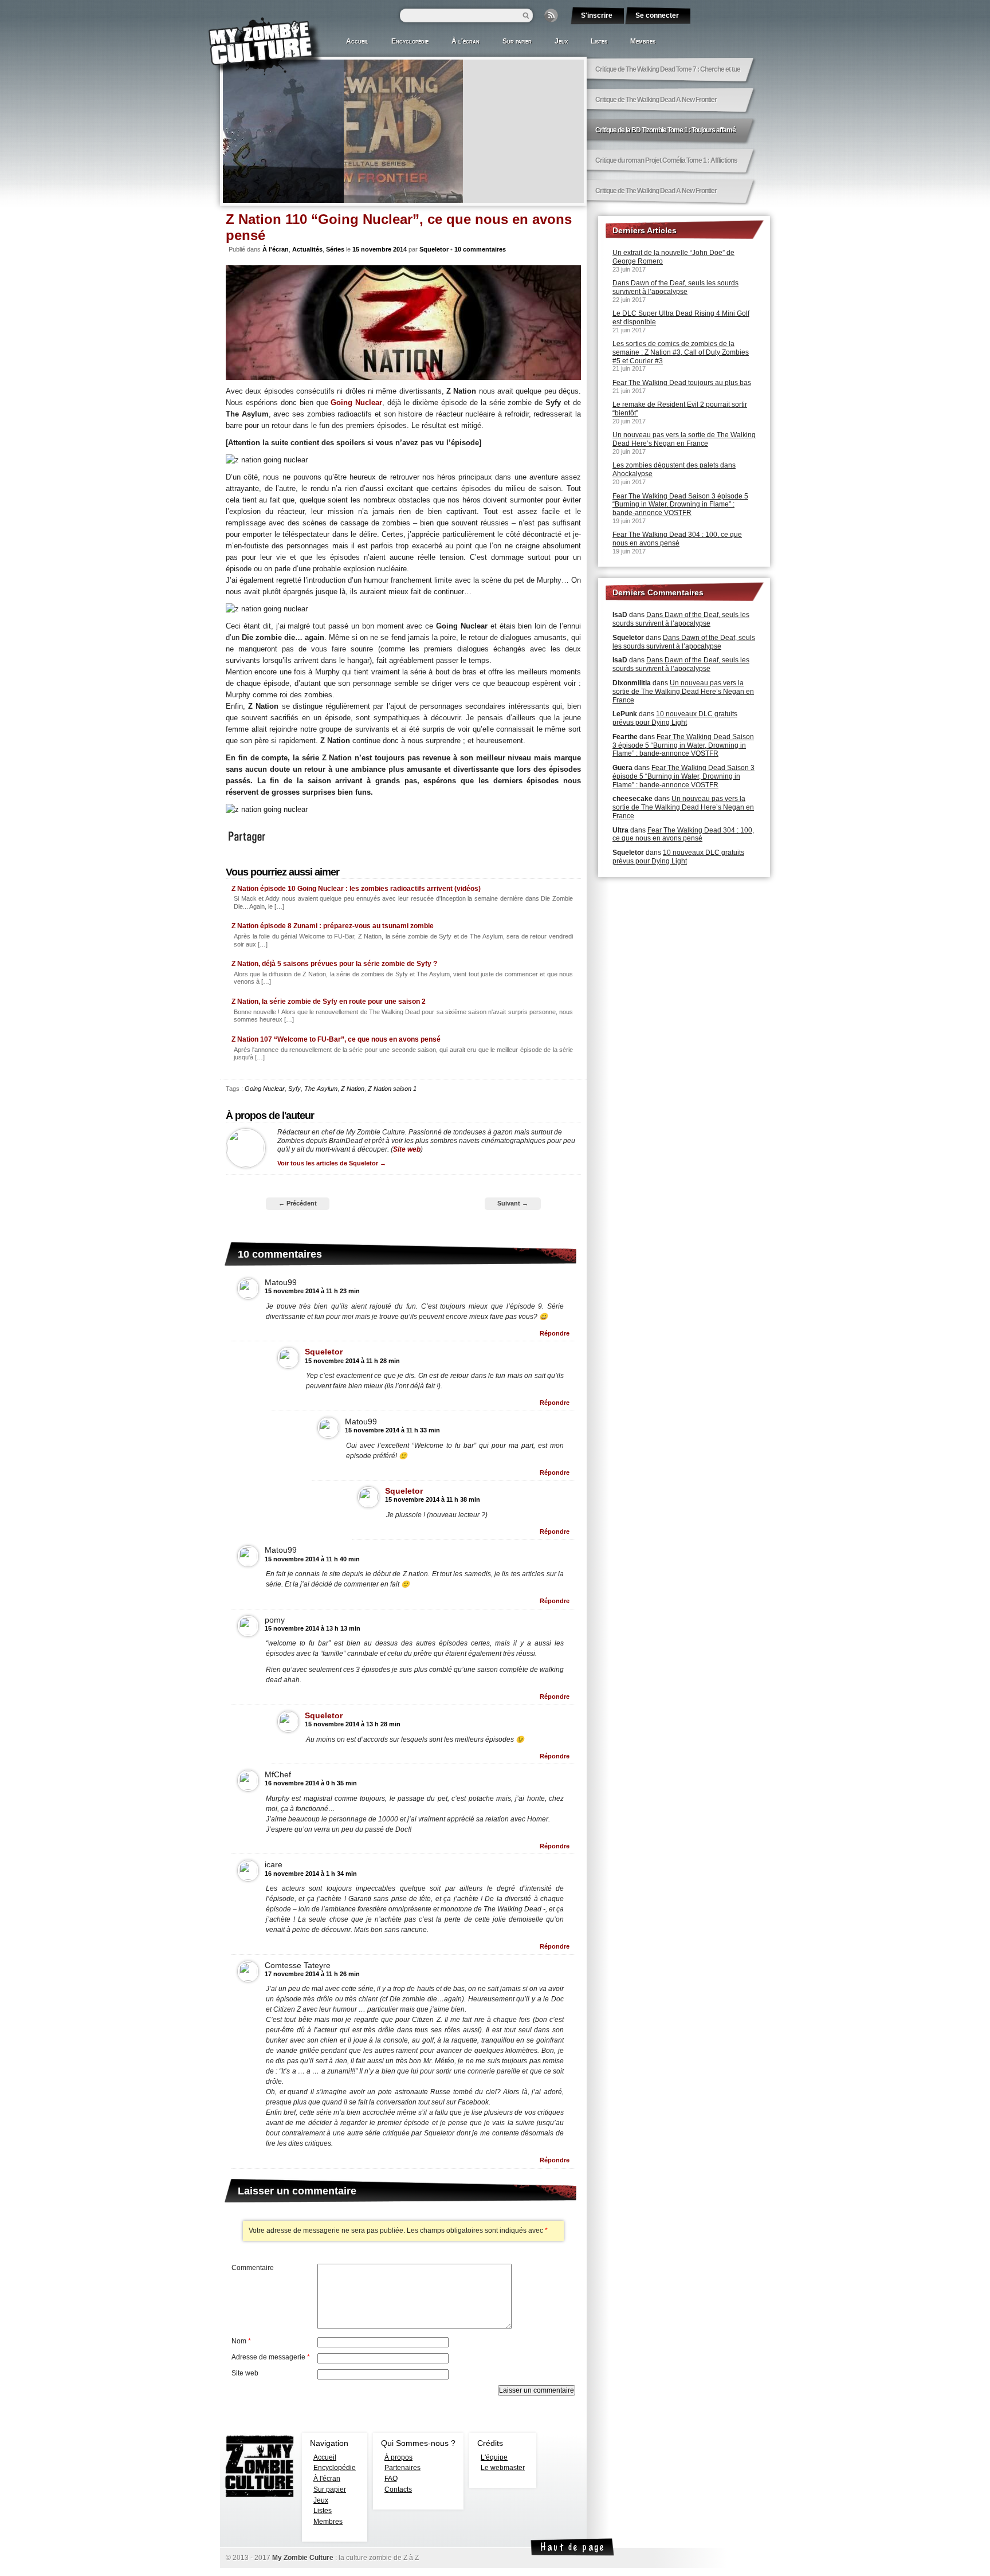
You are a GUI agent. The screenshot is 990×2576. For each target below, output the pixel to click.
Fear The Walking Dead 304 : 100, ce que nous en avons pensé (677, 539)
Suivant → (513, 1203)
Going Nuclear (356, 403)
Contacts (398, 2489)
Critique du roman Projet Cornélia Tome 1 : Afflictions (666, 160)
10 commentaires (480, 249)
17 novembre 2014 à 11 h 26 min (312, 1974)
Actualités (307, 249)
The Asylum (321, 1089)
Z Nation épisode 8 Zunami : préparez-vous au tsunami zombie (333, 926)
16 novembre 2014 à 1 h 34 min (311, 1874)
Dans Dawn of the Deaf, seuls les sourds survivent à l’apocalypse (675, 287)
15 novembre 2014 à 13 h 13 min (313, 1628)
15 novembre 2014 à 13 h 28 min (353, 1724)
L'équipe (494, 2457)
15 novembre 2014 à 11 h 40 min (312, 1559)
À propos (398, 2457)
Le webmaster (503, 2468)
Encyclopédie (410, 41)
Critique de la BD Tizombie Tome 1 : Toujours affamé (337, 185)
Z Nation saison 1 (392, 1089)
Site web (407, 1149)
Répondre (555, 1333)
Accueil (357, 41)
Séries (335, 249)
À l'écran (465, 41)
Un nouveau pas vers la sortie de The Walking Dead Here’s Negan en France (684, 439)
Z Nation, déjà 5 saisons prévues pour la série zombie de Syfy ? (334, 964)
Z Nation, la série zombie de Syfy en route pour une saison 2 (329, 1002)
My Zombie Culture (303, 2558)
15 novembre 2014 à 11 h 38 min (433, 1499)
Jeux (561, 41)
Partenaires (402, 2468)
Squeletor (434, 249)
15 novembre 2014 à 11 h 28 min (352, 1361)
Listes (599, 41)
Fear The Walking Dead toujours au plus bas (682, 383)
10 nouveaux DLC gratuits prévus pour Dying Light (675, 718)
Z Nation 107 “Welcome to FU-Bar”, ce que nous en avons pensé (336, 1039)
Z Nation (353, 1089)
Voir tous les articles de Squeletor (332, 1163)
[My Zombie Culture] (266, 46)
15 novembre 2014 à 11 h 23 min (312, 1291)
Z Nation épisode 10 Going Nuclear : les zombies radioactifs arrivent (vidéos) (356, 889)
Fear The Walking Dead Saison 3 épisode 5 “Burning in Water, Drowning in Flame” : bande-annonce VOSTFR (680, 505)
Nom (241, 2341)
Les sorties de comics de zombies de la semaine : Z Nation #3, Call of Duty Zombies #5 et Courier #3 (681, 352)
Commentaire (253, 2268)
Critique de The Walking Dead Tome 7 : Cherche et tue (668, 69)
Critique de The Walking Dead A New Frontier (656, 100)
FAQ (391, 2479)
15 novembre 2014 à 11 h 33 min (392, 1430)
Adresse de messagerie (271, 2357)
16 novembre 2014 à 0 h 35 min (311, 1783)
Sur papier (517, 41)
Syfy (294, 1089)
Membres (643, 41)
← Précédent (298, 1203)
